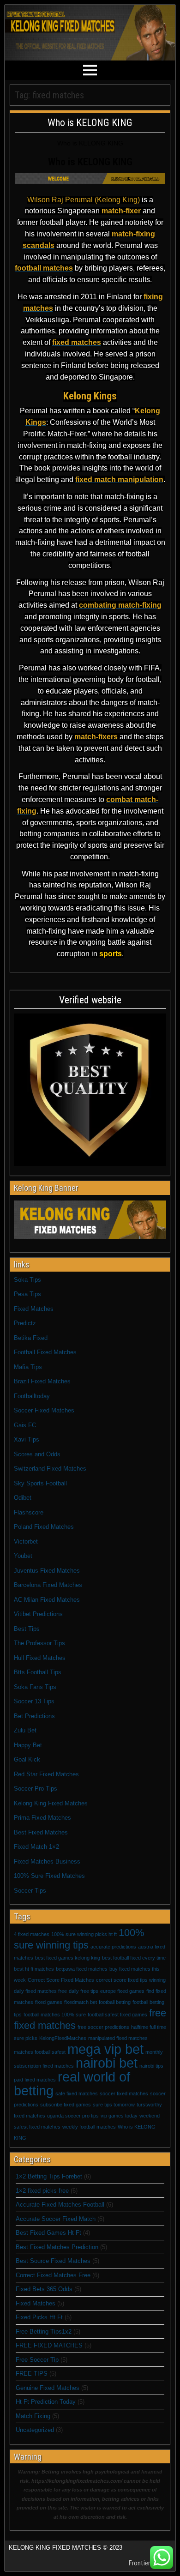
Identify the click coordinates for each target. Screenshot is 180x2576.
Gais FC (25, 1425)
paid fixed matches (35, 2080)
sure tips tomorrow (114, 2105)
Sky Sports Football (40, 1483)
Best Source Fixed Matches (53, 2261)
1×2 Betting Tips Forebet (49, 2176)
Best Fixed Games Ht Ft (48, 2233)
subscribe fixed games (66, 2105)
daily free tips (84, 1991)
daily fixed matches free (40, 1991)
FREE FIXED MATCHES (49, 2345)
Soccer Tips (30, 1891)
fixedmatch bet (81, 2002)
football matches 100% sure (55, 2015)
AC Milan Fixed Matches (47, 1600)
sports (111, 954)
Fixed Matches (34, 1309)
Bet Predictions (34, 1716)
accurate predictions (113, 1947)
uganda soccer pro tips (73, 2116)
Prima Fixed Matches (42, 1818)
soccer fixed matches (124, 2093)
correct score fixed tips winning (131, 1980)
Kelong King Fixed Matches (51, 1803)
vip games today (119, 2116)
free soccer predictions (103, 2027)
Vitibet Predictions (38, 1614)
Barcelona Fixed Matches (48, 1585)
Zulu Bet (25, 1730)
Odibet (23, 1498)
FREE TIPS (32, 2374)
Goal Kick (27, 1759)
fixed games (49, 2002)
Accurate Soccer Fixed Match (56, 2219)
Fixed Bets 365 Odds (44, 2289)
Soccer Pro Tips (36, 1789)
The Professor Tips (39, 1643)
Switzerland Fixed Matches (50, 1469)
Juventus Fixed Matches (47, 1571)
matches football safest (40, 2052)
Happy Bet (28, 1745)
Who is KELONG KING (90, 123)
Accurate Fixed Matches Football (60, 2205)
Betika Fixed (31, 1338)
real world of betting (72, 2084)
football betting (115, 2002)
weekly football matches (89, 2127)
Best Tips (27, 1629)
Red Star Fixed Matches (46, 1774)
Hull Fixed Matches (40, 1658)
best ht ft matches (34, 1969)
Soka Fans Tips (35, 1687)
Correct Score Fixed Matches (61, 1980)
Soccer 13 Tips (34, 1701)
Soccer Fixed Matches (44, 1410)
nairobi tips (151, 2066)
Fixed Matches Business (47, 1861)
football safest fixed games (117, 2015)
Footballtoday (32, 1396)
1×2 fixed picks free (42, 2191)
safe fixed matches (77, 2093)
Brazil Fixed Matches (42, 1381)
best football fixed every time (134, 1958)
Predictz (25, 1323)
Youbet (23, 1556)
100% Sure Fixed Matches (49, 1876)
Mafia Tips (28, 1367)
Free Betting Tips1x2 (44, 2332)
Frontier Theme (150, 2563)
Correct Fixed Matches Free (53, 2275)
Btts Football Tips (38, 1672)
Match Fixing (33, 2416)
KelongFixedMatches (63, 2038)
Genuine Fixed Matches (48, 2388)
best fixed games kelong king (68, 1958)
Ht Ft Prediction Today (46, 2402)
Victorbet (26, 1541)
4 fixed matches (32, 1934)
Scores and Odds (37, 1454)
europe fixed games (122, 1991)
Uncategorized (35, 2430)
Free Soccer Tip (37, 2360)
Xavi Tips (27, 1439)
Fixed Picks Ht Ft (39, 2317)
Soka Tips (27, 1280)
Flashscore (29, 1512)
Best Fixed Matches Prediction (57, 2247)
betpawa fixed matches (82, 1969)
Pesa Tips (27, 1294)
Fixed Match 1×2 (36, 1847)
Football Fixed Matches (45, 1352)
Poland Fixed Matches (44, 1527)
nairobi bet (107, 2063)
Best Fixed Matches (41, 1832)
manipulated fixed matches (118, 2038)
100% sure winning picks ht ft (84, 1934)
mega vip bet (105, 2049)
